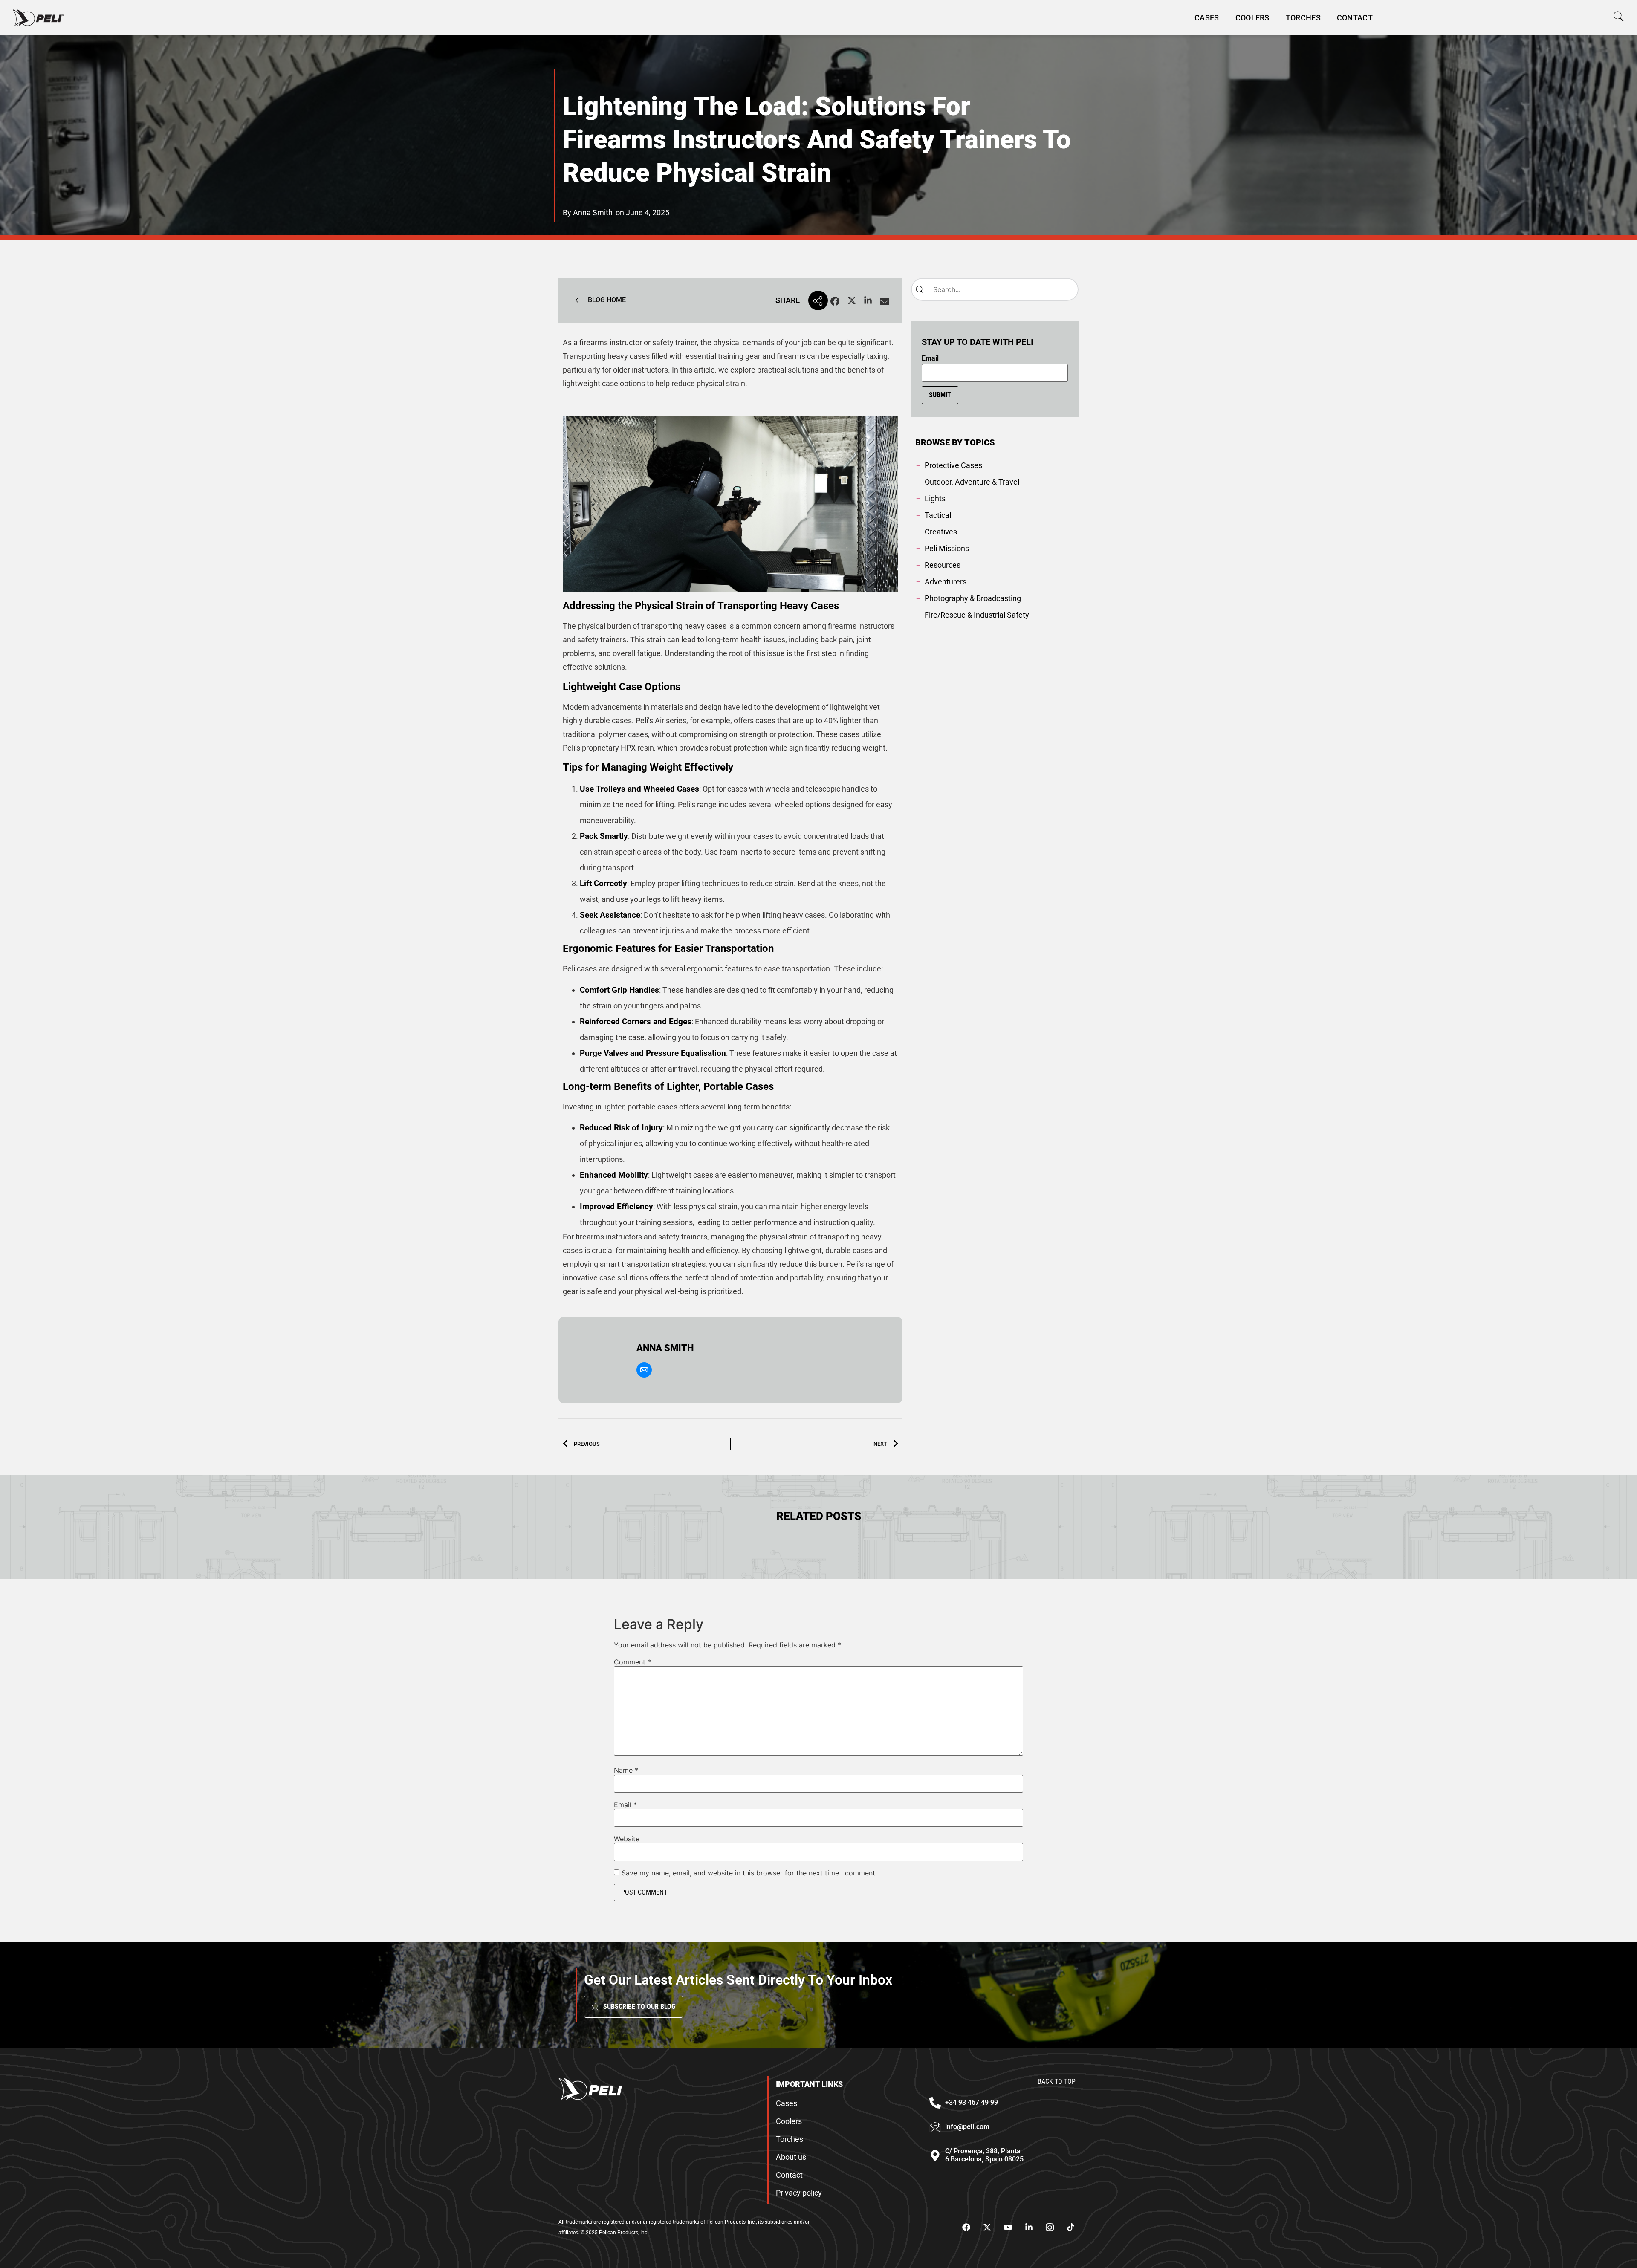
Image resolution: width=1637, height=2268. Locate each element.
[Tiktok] (1070, 2228)
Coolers (1252, 18)
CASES (1207, 18)
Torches (1303, 18)
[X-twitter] (987, 2228)
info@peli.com (967, 2127)
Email (930, 358)
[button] (1618, 16)
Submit (940, 395)
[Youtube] (1008, 2228)
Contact (1355, 18)
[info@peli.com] (935, 2127)
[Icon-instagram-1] (1050, 2228)
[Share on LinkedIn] (868, 302)
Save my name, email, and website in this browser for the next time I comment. (749, 1873)
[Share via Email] (885, 302)
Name (626, 1770)
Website (627, 1839)
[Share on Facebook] (835, 302)
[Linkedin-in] (1029, 2228)
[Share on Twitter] (852, 302)
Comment (632, 1662)
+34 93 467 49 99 (972, 2102)
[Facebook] (966, 2228)
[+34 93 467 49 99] (935, 2103)
